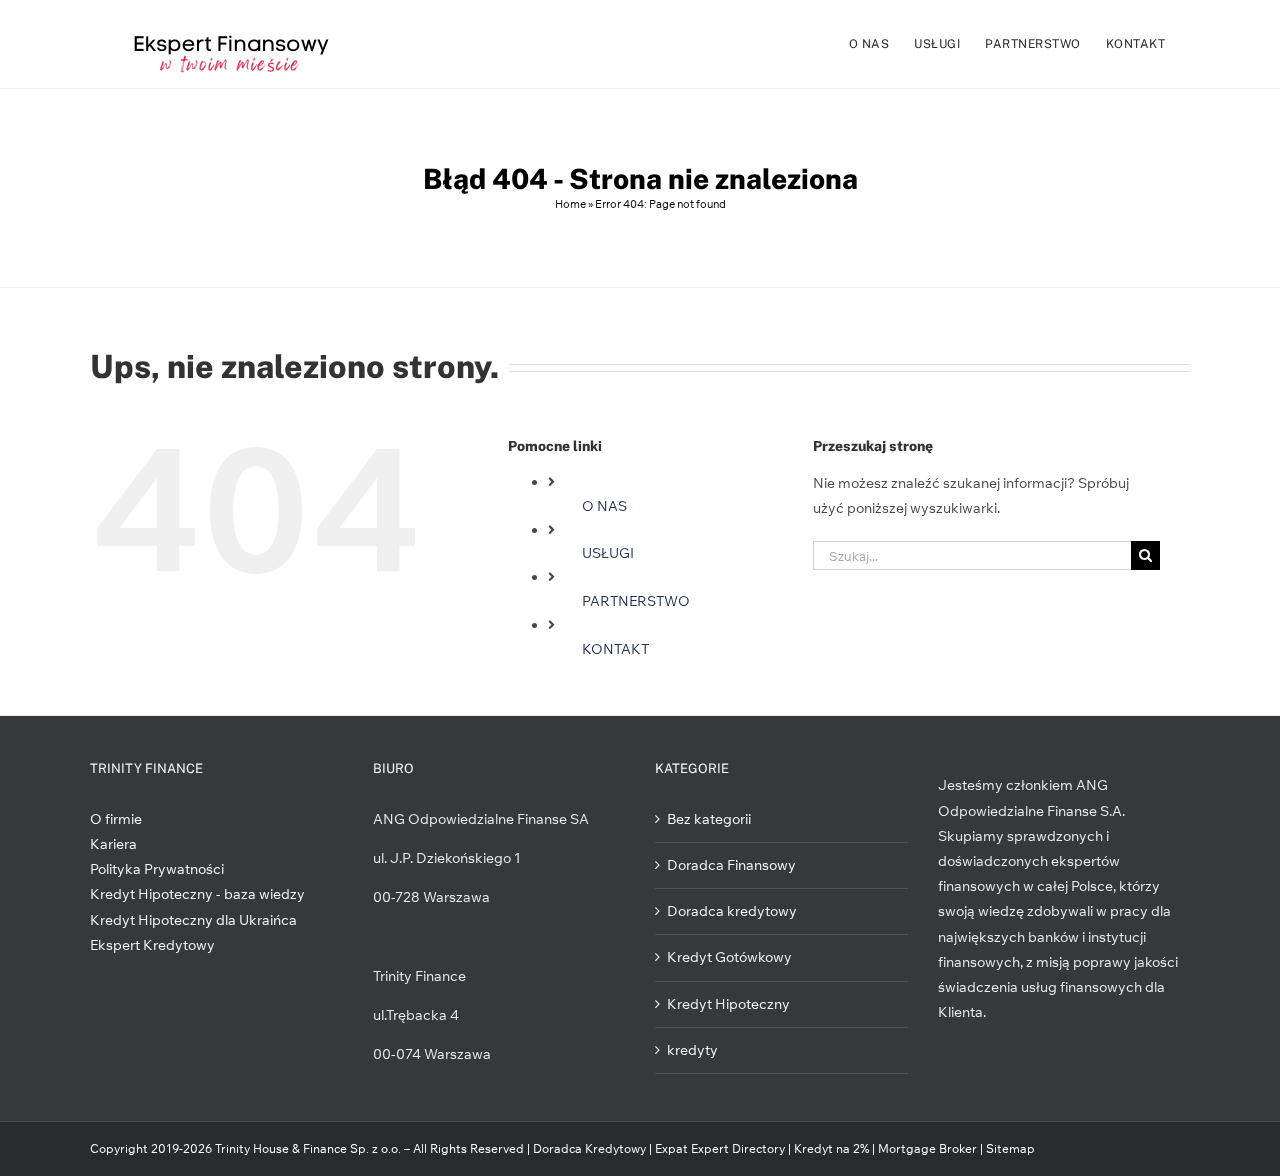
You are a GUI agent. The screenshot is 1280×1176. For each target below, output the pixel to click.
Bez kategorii (709, 819)
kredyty (692, 1050)
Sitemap (1010, 1148)
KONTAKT (615, 649)
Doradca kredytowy (732, 911)
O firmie (116, 819)
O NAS (604, 506)
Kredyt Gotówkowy (729, 957)
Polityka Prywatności (157, 869)
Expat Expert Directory (721, 1148)
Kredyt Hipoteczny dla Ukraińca (193, 920)
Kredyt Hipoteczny (728, 1004)
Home (570, 204)
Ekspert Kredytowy (152, 945)
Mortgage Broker (927, 1148)
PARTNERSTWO (636, 601)
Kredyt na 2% (831, 1148)
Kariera (113, 844)
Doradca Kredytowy (589, 1148)
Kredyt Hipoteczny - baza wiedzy (197, 894)
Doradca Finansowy (731, 865)
